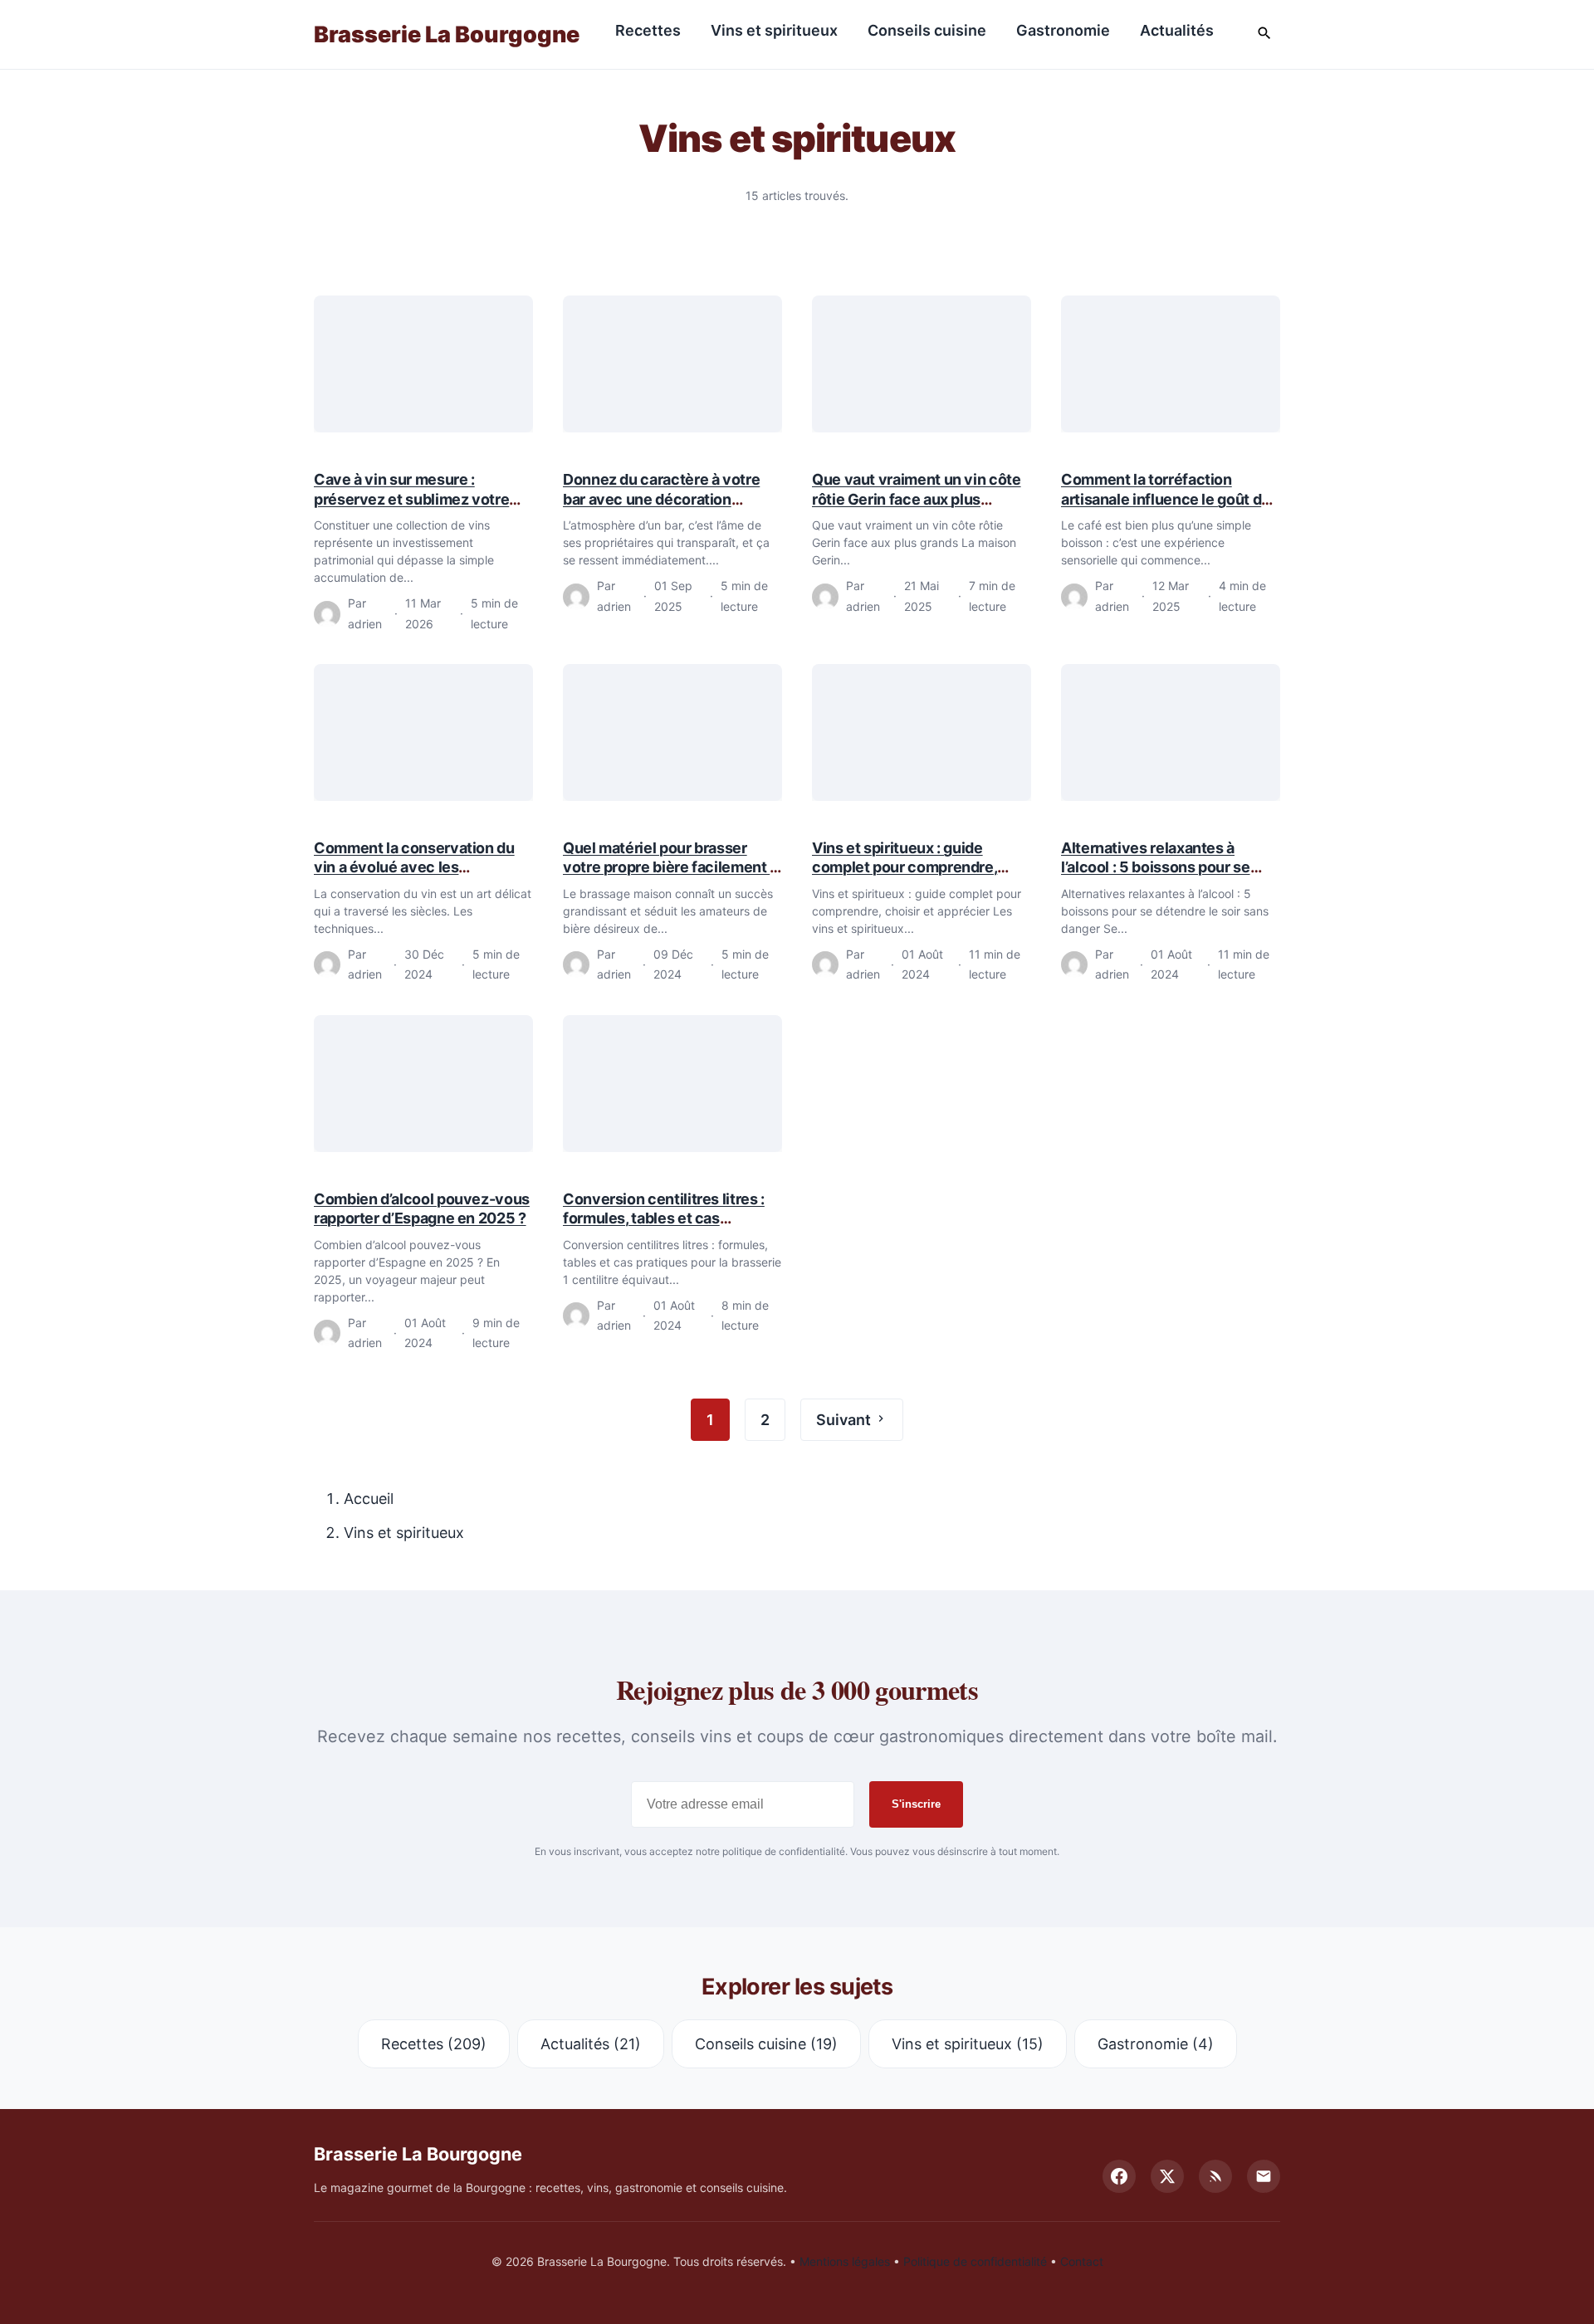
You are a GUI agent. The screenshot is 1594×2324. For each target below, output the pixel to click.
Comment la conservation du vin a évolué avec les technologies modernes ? (414, 867)
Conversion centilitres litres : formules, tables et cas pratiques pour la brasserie (664, 1218)
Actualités (1177, 30)
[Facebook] (1119, 2176)
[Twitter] (1167, 2176)
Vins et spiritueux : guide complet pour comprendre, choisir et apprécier (905, 867)
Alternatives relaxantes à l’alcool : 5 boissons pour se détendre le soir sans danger (1159, 867)
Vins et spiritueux (774, 30)
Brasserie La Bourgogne (447, 34)
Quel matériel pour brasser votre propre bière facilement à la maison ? (670, 867)
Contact (1082, 2261)
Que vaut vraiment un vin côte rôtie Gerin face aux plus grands (917, 499)
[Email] (1264, 2176)
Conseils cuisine (927, 30)
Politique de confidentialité (975, 2261)
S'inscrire (916, 1804)
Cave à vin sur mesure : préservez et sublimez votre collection (411, 499)
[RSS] (1215, 2176)
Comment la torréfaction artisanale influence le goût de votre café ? (1166, 499)
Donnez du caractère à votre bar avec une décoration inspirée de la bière (661, 499)
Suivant (845, 1420)
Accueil (369, 1499)
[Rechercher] (1264, 34)
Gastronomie (1063, 30)
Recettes (648, 30)
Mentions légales (845, 2261)
